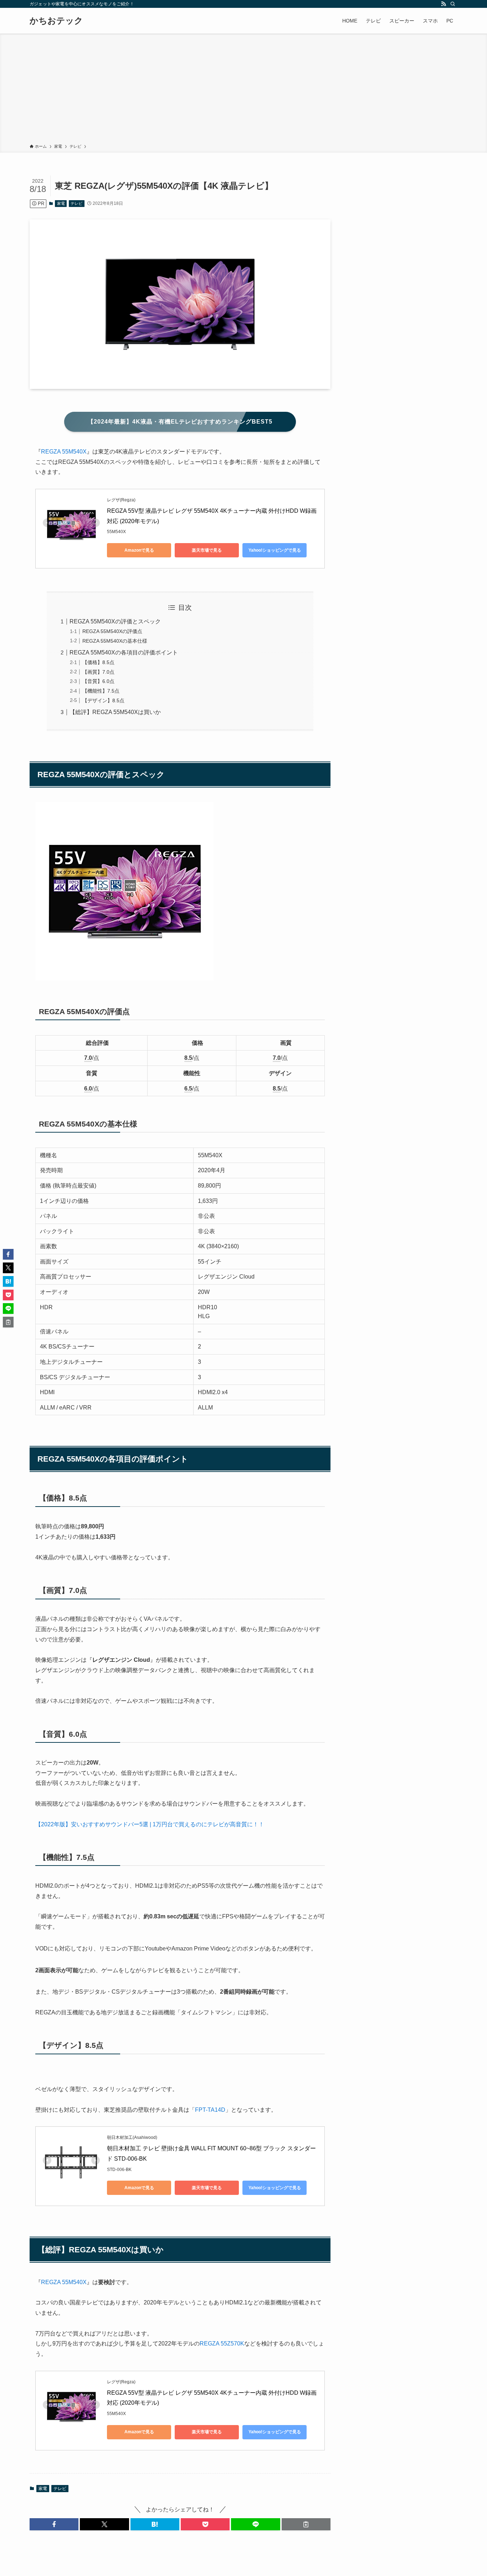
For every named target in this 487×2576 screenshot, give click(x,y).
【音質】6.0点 (98, 681)
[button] (54, 2524)
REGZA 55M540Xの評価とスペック (115, 621)
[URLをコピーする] (306, 2524)
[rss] (444, 4)
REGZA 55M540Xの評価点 (112, 631)
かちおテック (56, 21)
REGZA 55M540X (64, 452)
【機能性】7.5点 (101, 691)
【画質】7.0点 (98, 672)
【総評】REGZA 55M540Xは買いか (115, 712)
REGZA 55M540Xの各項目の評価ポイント (124, 652)
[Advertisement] (243, 90)
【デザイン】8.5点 (103, 700)
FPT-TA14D (210, 2110)
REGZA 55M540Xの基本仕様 (115, 641)
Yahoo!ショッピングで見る (275, 550)
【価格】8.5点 (98, 662)
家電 (61, 203)
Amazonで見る (139, 550)
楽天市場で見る (207, 550)
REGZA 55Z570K (222, 2344)
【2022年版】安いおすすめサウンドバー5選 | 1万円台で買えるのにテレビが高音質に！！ (150, 1824)
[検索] (453, 4)
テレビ (76, 203)
